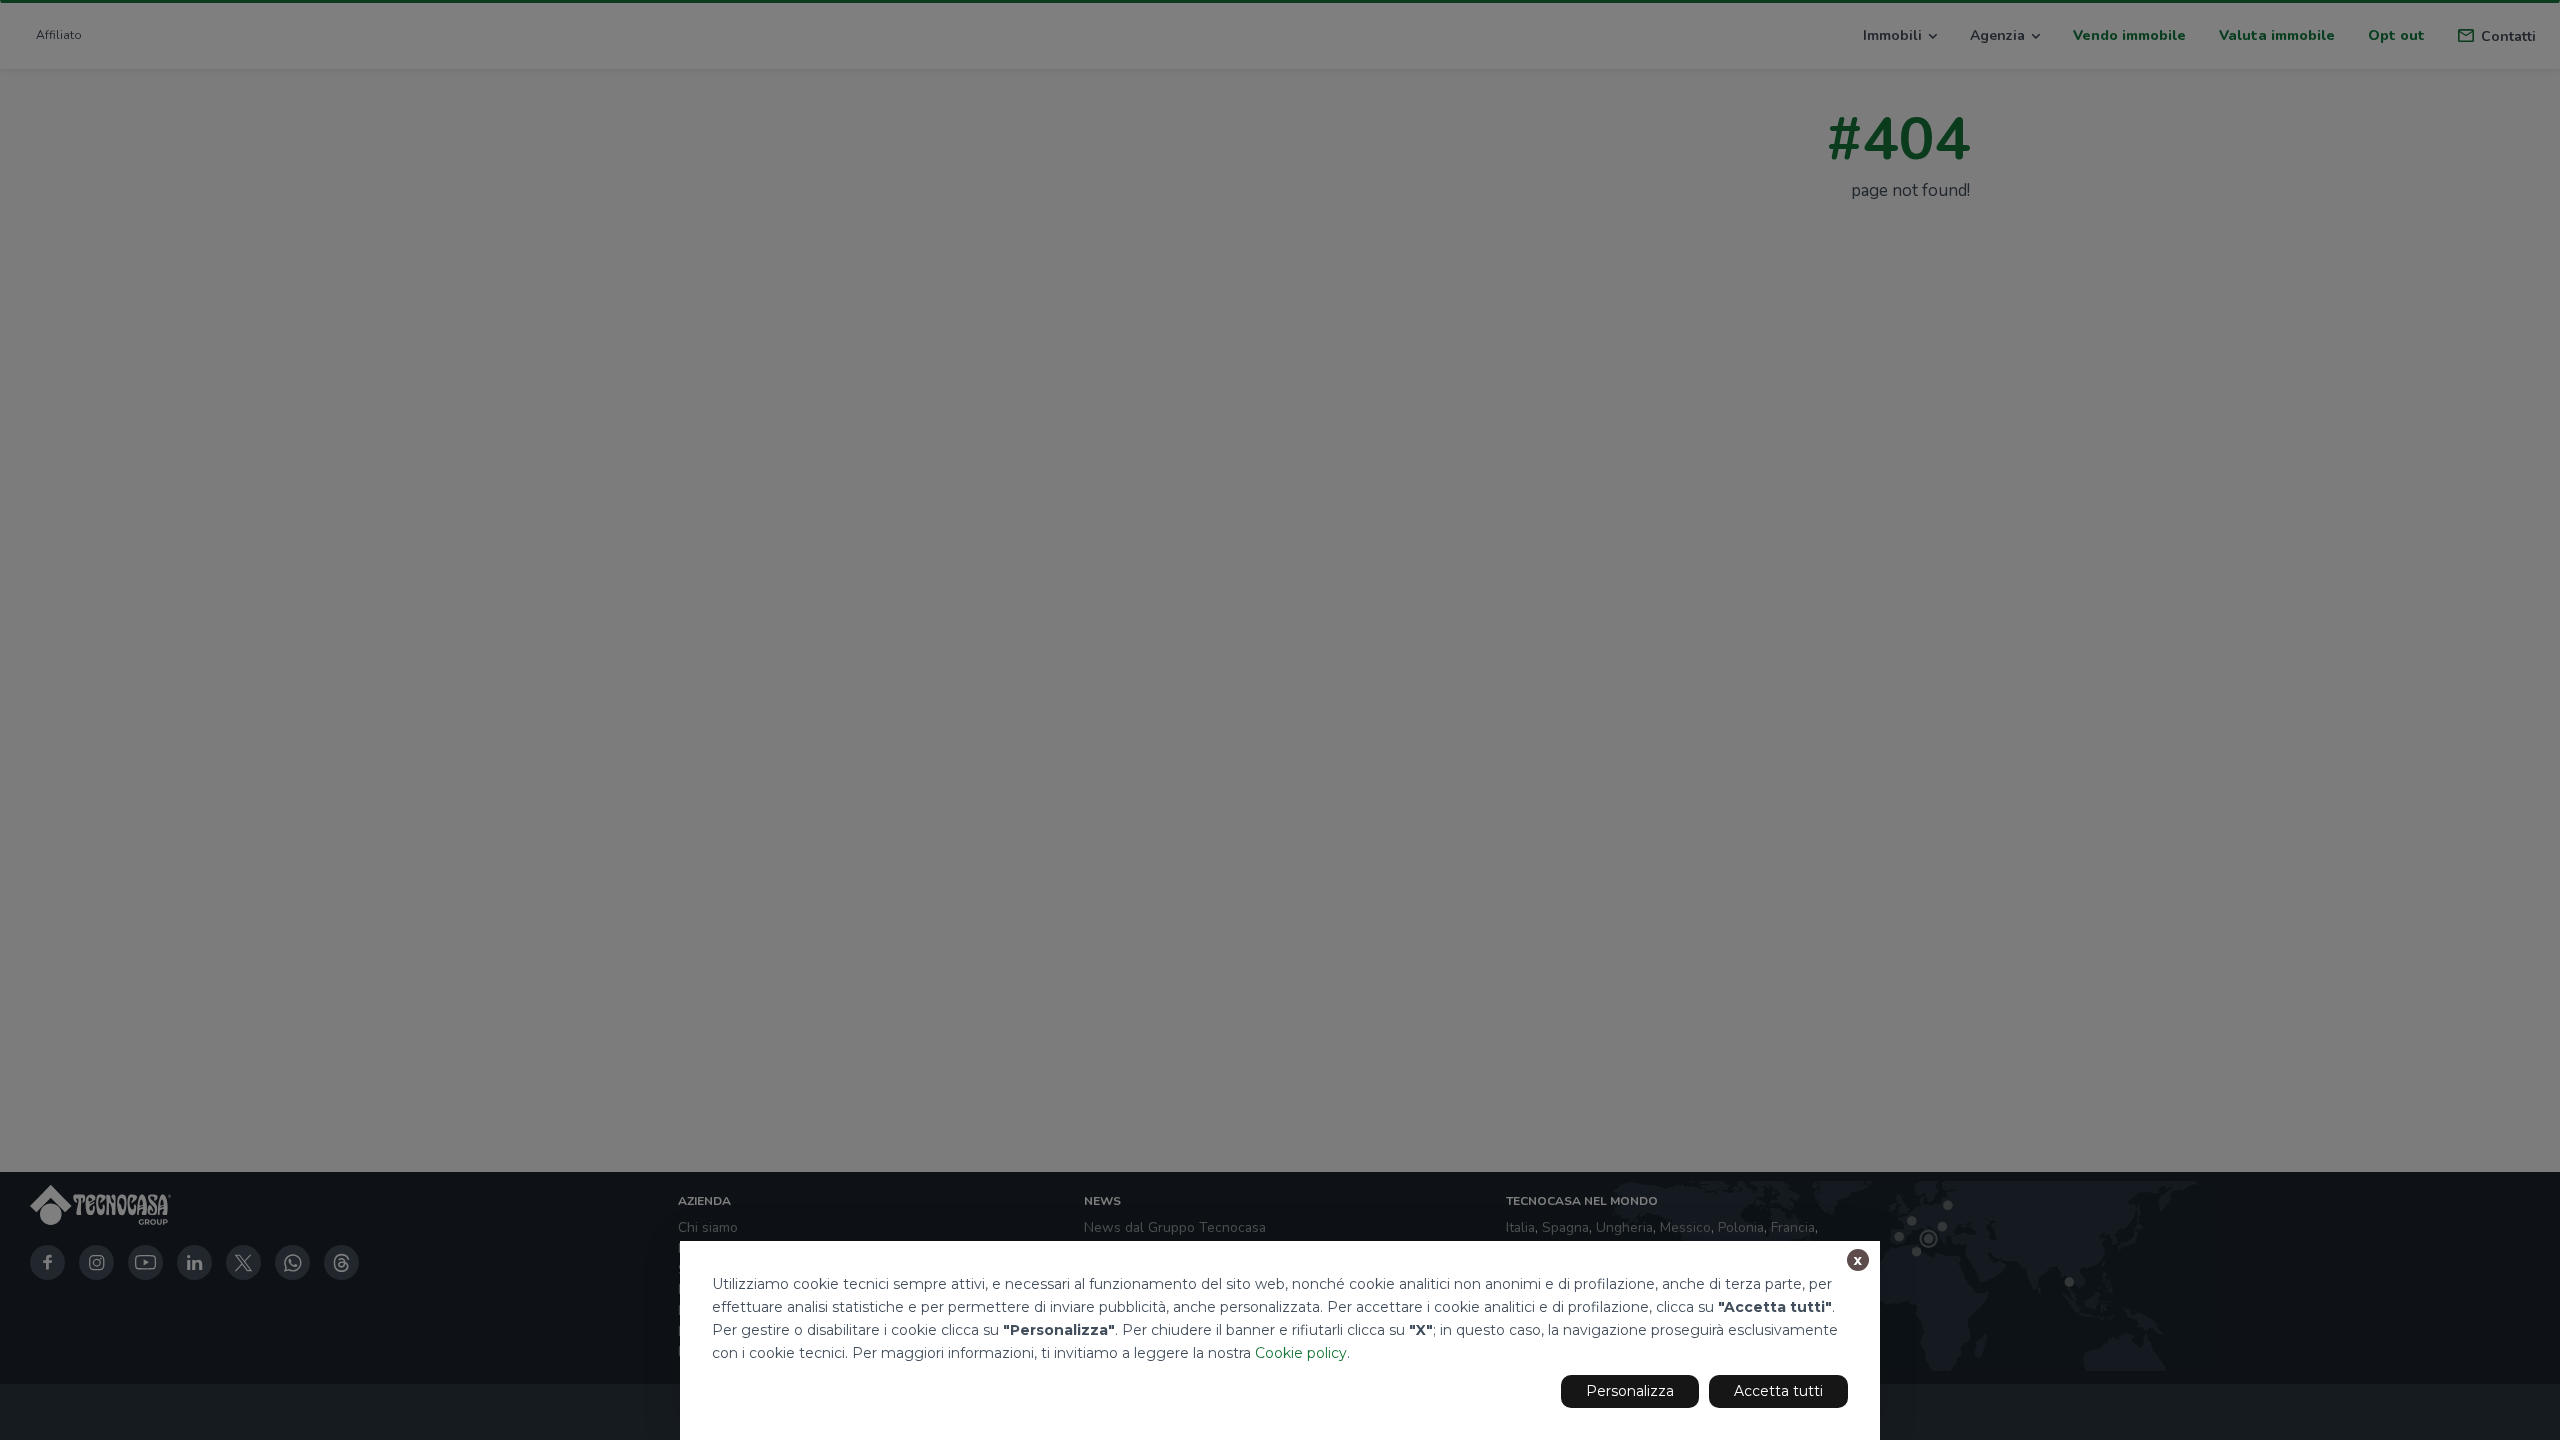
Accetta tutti (1778, 1391)
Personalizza (1630, 1391)
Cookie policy (1301, 1353)
